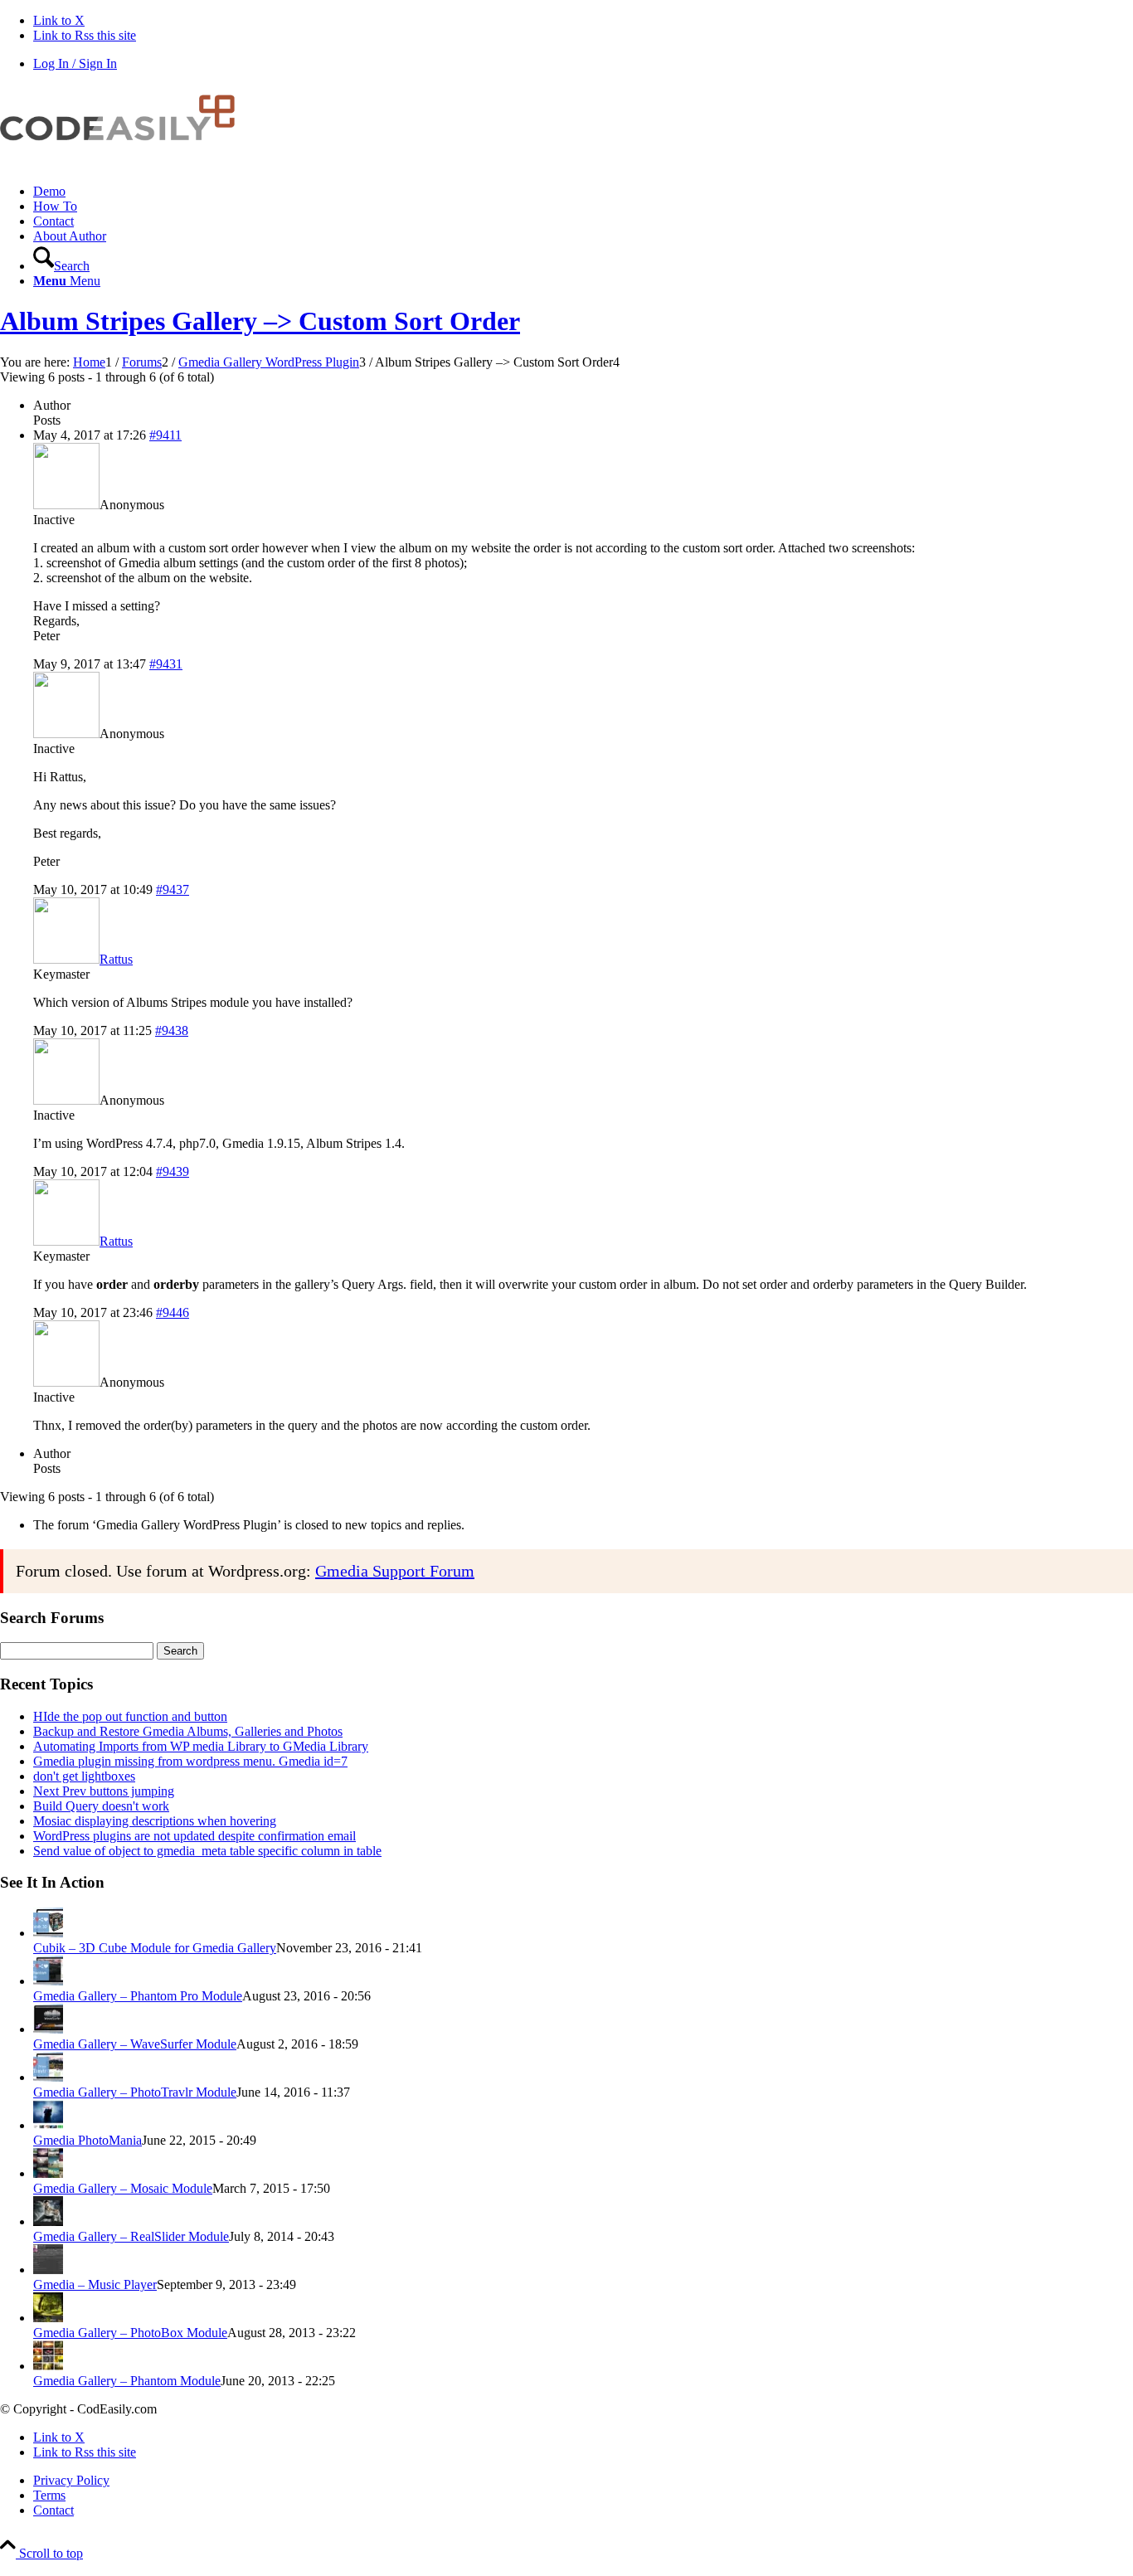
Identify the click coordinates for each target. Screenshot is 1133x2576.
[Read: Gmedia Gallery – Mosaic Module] (48, 2173)
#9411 (165, 435)
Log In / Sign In (75, 63)
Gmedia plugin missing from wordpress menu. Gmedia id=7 (190, 1761)
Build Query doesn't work (101, 1806)
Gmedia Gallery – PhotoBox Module (130, 2333)
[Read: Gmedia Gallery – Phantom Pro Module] (48, 1981)
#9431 (166, 664)
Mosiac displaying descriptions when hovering (155, 1821)
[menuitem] (583, 192)
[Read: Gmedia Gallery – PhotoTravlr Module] (48, 2077)
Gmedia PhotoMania (88, 2140)
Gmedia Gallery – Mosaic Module (123, 2188)
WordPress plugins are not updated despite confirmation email (195, 1836)
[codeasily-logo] (124, 163)
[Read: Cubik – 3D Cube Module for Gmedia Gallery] (48, 1933)
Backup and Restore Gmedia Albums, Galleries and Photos (188, 1731)
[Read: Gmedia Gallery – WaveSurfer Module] (48, 2029)
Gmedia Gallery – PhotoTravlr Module (135, 2092)
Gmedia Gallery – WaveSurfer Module (135, 2044)
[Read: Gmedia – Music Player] (48, 2270)
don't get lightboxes (84, 1776)
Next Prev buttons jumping (104, 1791)
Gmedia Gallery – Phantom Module (127, 2381)
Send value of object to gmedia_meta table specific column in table (207, 1851)
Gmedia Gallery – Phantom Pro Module (138, 1996)
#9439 (173, 1171)
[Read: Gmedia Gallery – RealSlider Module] (48, 2221)
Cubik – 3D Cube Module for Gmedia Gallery (155, 1948)
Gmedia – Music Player (95, 2284)
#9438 (172, 1030)
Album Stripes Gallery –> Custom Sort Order (260, 321)
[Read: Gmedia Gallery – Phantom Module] (48, 2366)
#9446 (173, 1312)
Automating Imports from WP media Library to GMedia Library (201, 1746)
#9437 (173, 889)
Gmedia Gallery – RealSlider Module (131, 2236)
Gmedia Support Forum (395, 1571)
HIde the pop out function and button (130, 1716)
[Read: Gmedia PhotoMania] (48, 2125)
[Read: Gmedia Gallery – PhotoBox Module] (48, 2318)
